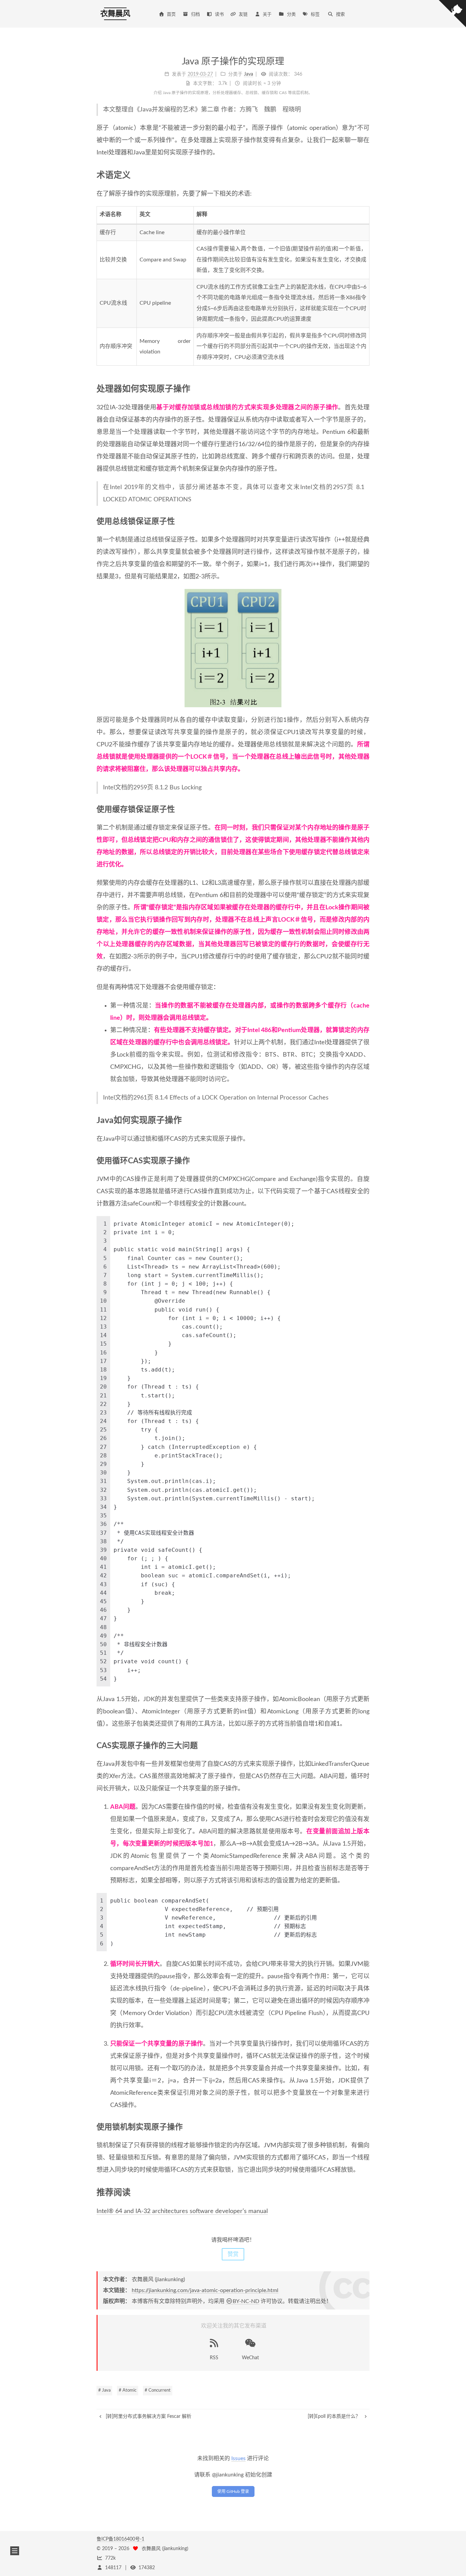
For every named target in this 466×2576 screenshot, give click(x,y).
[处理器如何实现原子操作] (365, 389)
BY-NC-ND (246, 2301)
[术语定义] (365, 175)
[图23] (233, 648)
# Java (104, 2390)
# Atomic (128, 2390)
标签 (315, 14)
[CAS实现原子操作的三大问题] (366, 1746)
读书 (219, 14)
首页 (171, 14)
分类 (291, 14)
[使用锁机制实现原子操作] (366, 2127)
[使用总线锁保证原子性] (366, 521)
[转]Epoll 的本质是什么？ (335, 2416)
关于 (267, 14)
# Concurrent (158, 2390)
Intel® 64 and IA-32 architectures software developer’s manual (182, 2211)
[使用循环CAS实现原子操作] (366, 1161)
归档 (195, 14)
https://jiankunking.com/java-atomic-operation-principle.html (205, 2290)
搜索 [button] (340, 14)
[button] (15, 2551)
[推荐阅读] (365, 2192)
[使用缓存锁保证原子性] (366, 809)
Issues (238, 2458)
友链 (243, 14)
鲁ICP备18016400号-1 (120, 2539)
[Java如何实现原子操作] (365, 1120)
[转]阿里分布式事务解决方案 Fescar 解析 (148, 2416)
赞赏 (233, 2254)
